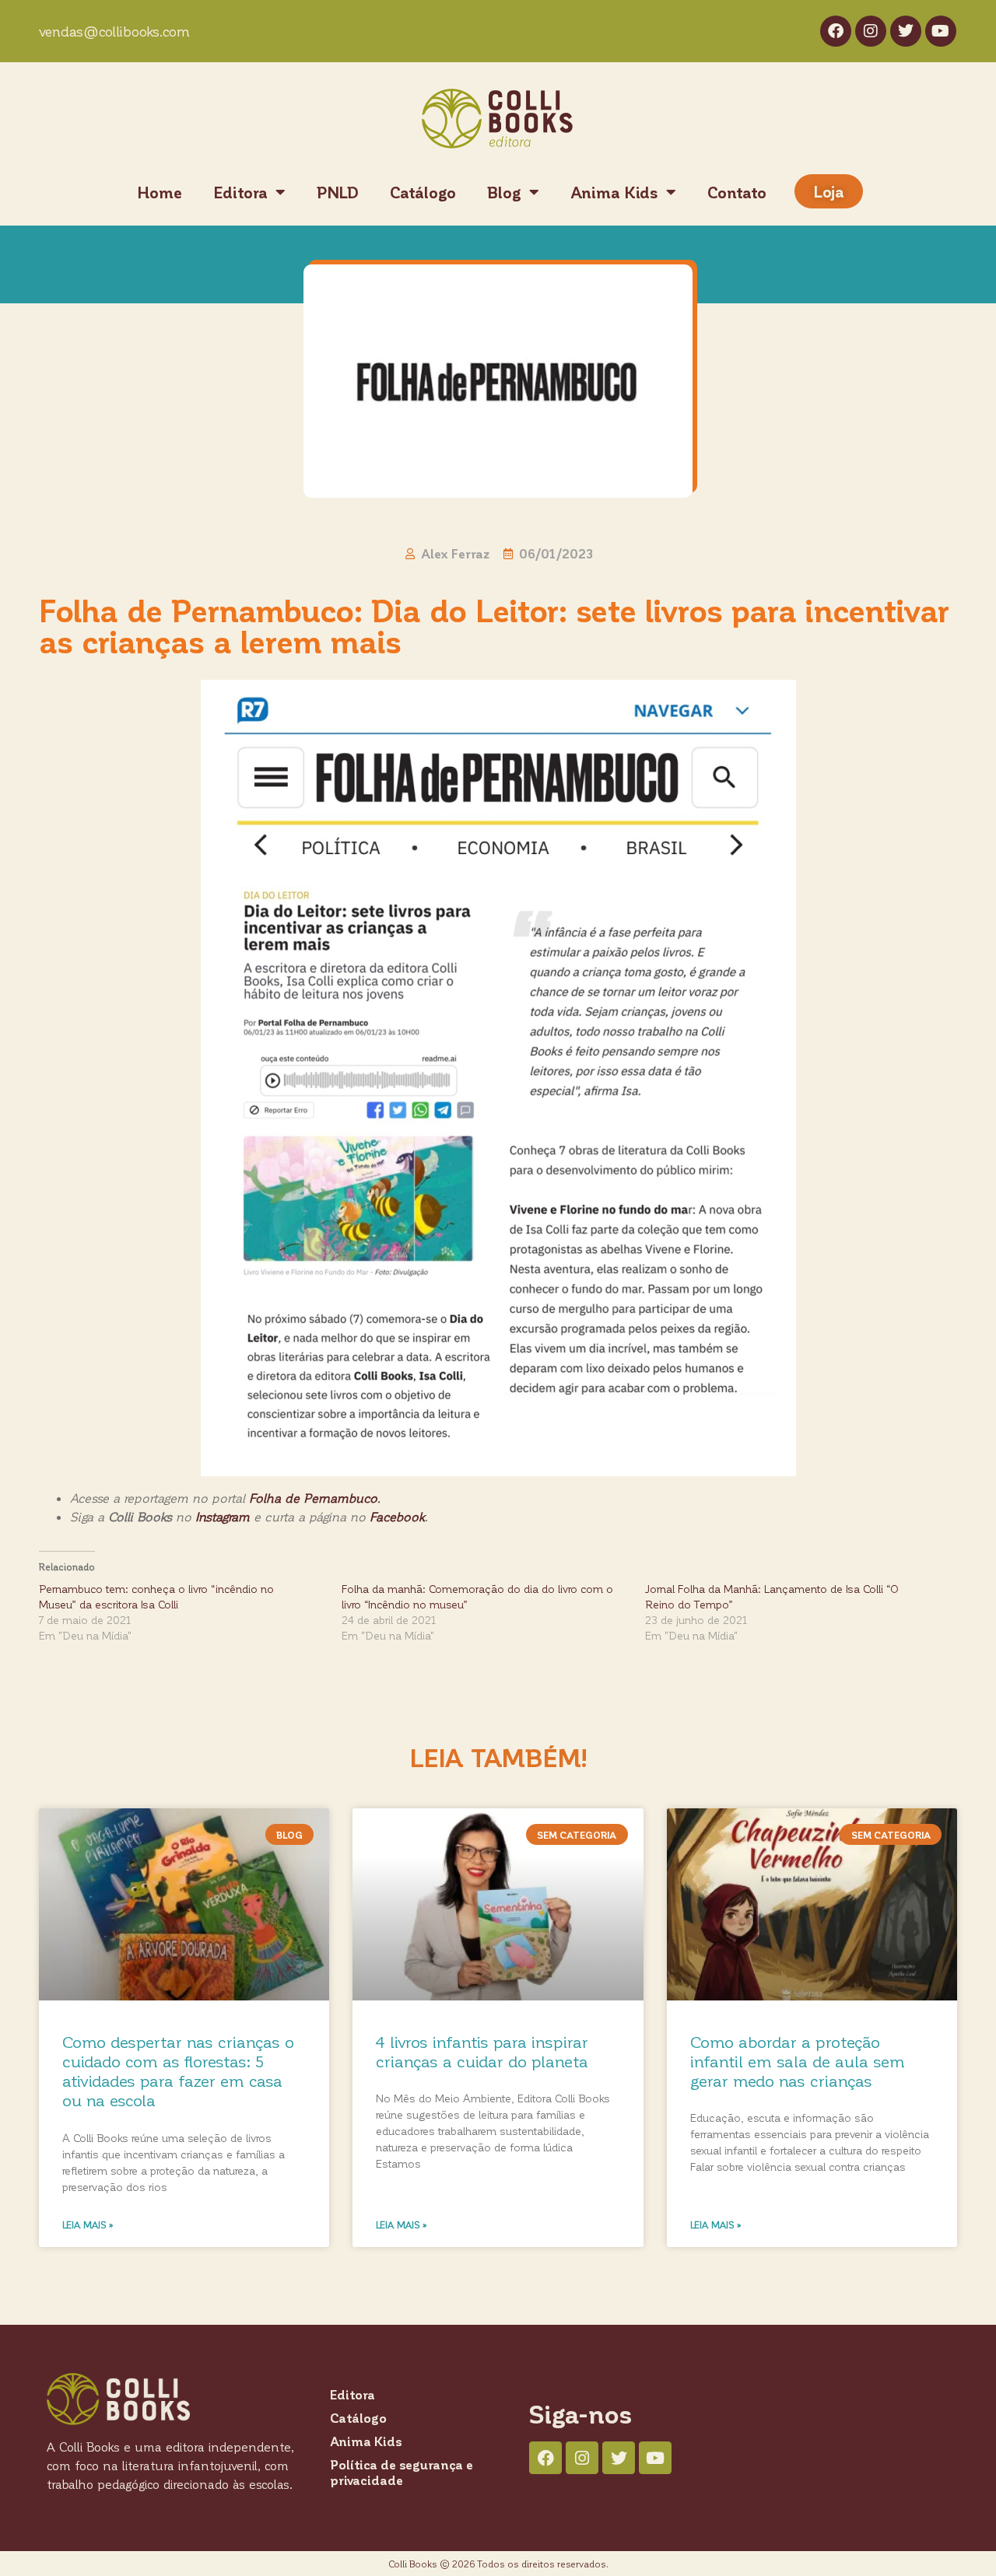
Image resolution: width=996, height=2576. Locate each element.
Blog (504, 192)
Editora (240, 192)
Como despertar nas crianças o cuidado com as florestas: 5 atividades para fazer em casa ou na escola (178, 2071)
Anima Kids (614, 192)
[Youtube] (941, 31)
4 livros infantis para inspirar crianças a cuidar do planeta (482, 2051)
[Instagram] (871, 31)
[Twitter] (906, 31)
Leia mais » (88, 2224)
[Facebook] (836, 31)
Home (160, 192)
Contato (737, 192)
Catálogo (423, 192)
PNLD (338, 192)
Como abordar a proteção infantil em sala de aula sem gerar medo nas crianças (798, 2061)
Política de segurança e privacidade (402, 2472)
